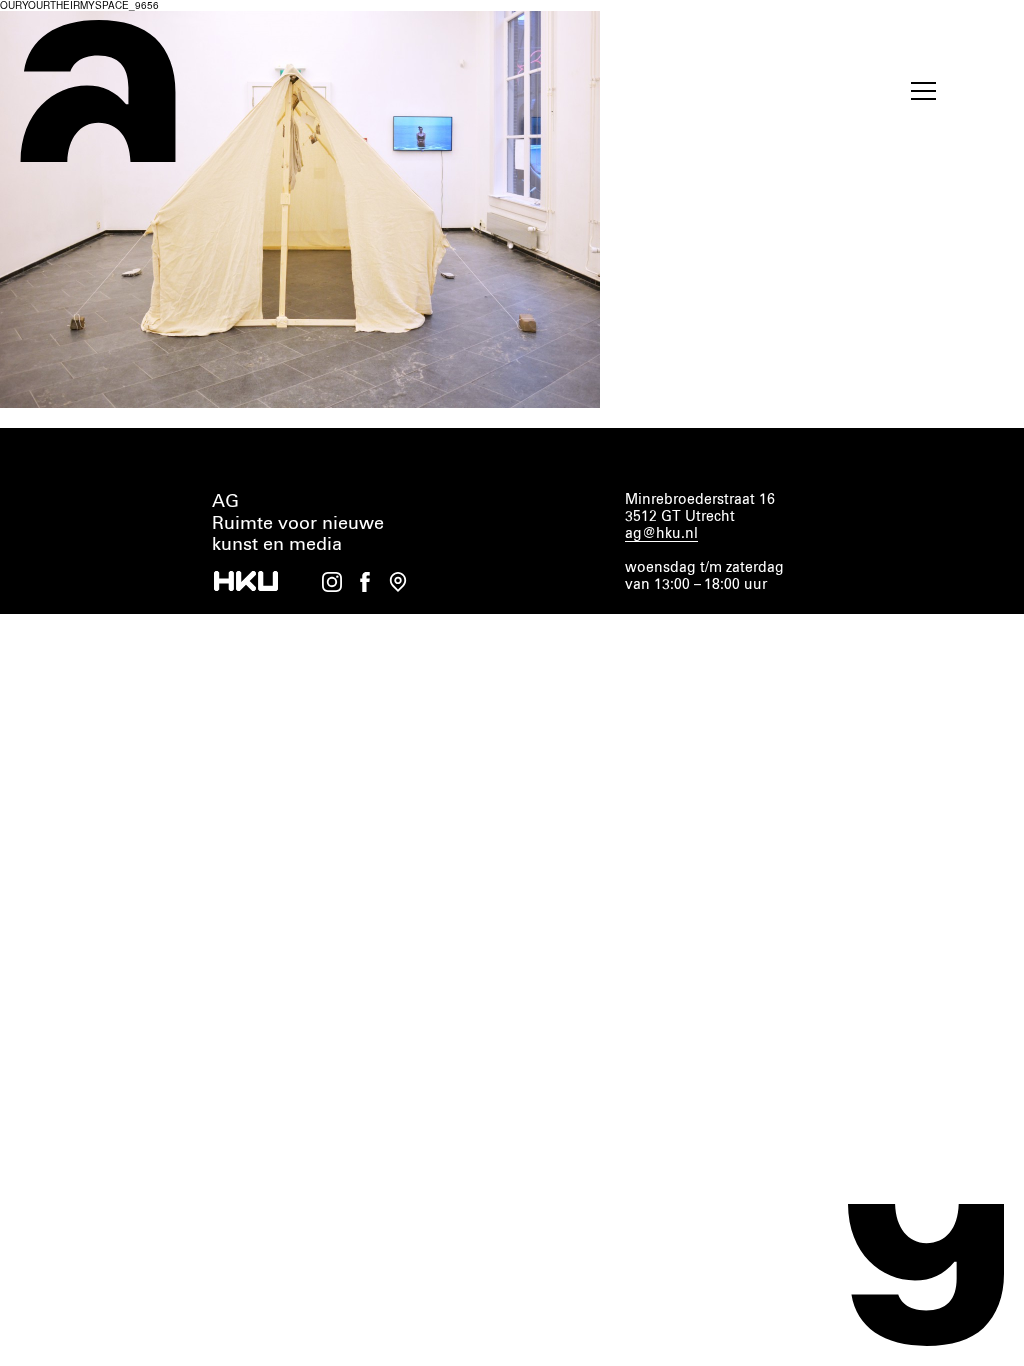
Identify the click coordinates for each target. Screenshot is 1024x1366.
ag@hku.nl (661, 534)
